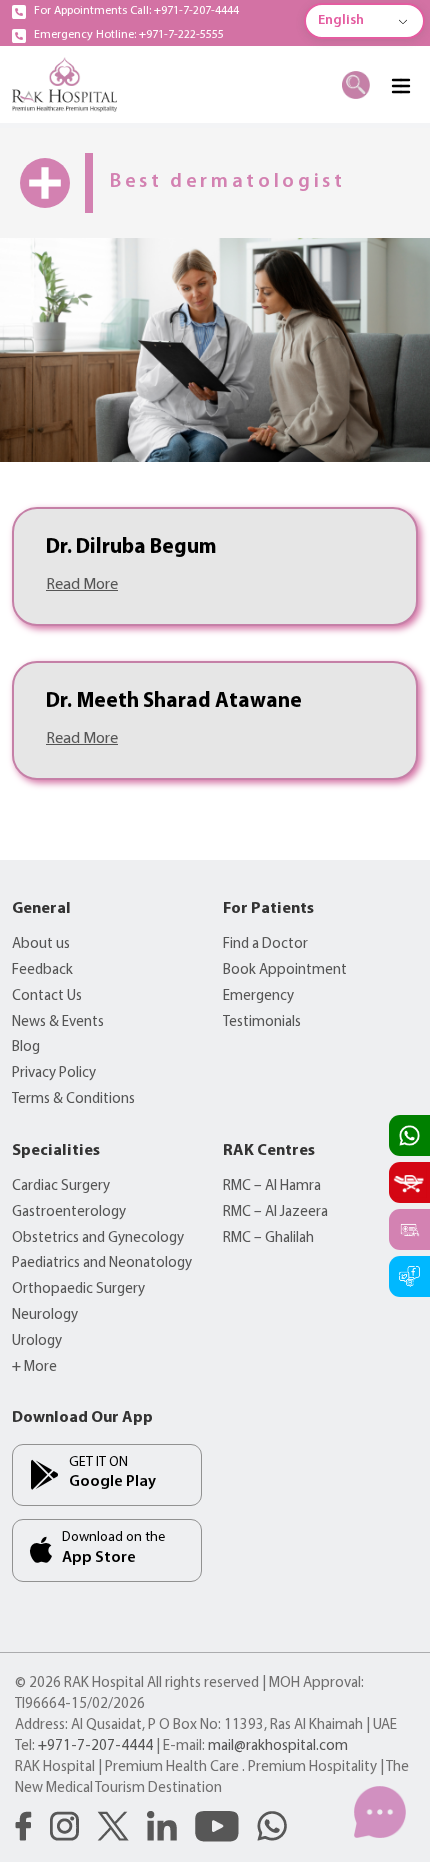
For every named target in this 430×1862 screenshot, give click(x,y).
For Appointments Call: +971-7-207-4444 (136, 11)
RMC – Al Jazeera (275, 1212)
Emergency (258, 996)
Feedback (42, 970)
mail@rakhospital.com (278, 1746)
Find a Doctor (265, 944)
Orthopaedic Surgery (78, 1289)
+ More (34, 1367)
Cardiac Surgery (61, 1186)
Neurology (45, 1315)
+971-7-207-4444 (95, 1746)
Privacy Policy (54, 1073)
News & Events (58, 1022)
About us (41, 944)
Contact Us (47, 996)
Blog (26, 1047)
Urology (37, 1341)
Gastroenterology (69, 1212)
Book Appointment (285, 970)
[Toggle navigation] (400, 85)
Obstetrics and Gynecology (98, 1238)
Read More (82, 585)
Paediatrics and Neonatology (102, 1263)
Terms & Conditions (73, 1099)
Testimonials (262, 1022)
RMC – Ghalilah (268, 1238)
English (341, 20)
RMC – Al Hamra (272, 1186)
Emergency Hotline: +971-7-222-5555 (129, 35)
